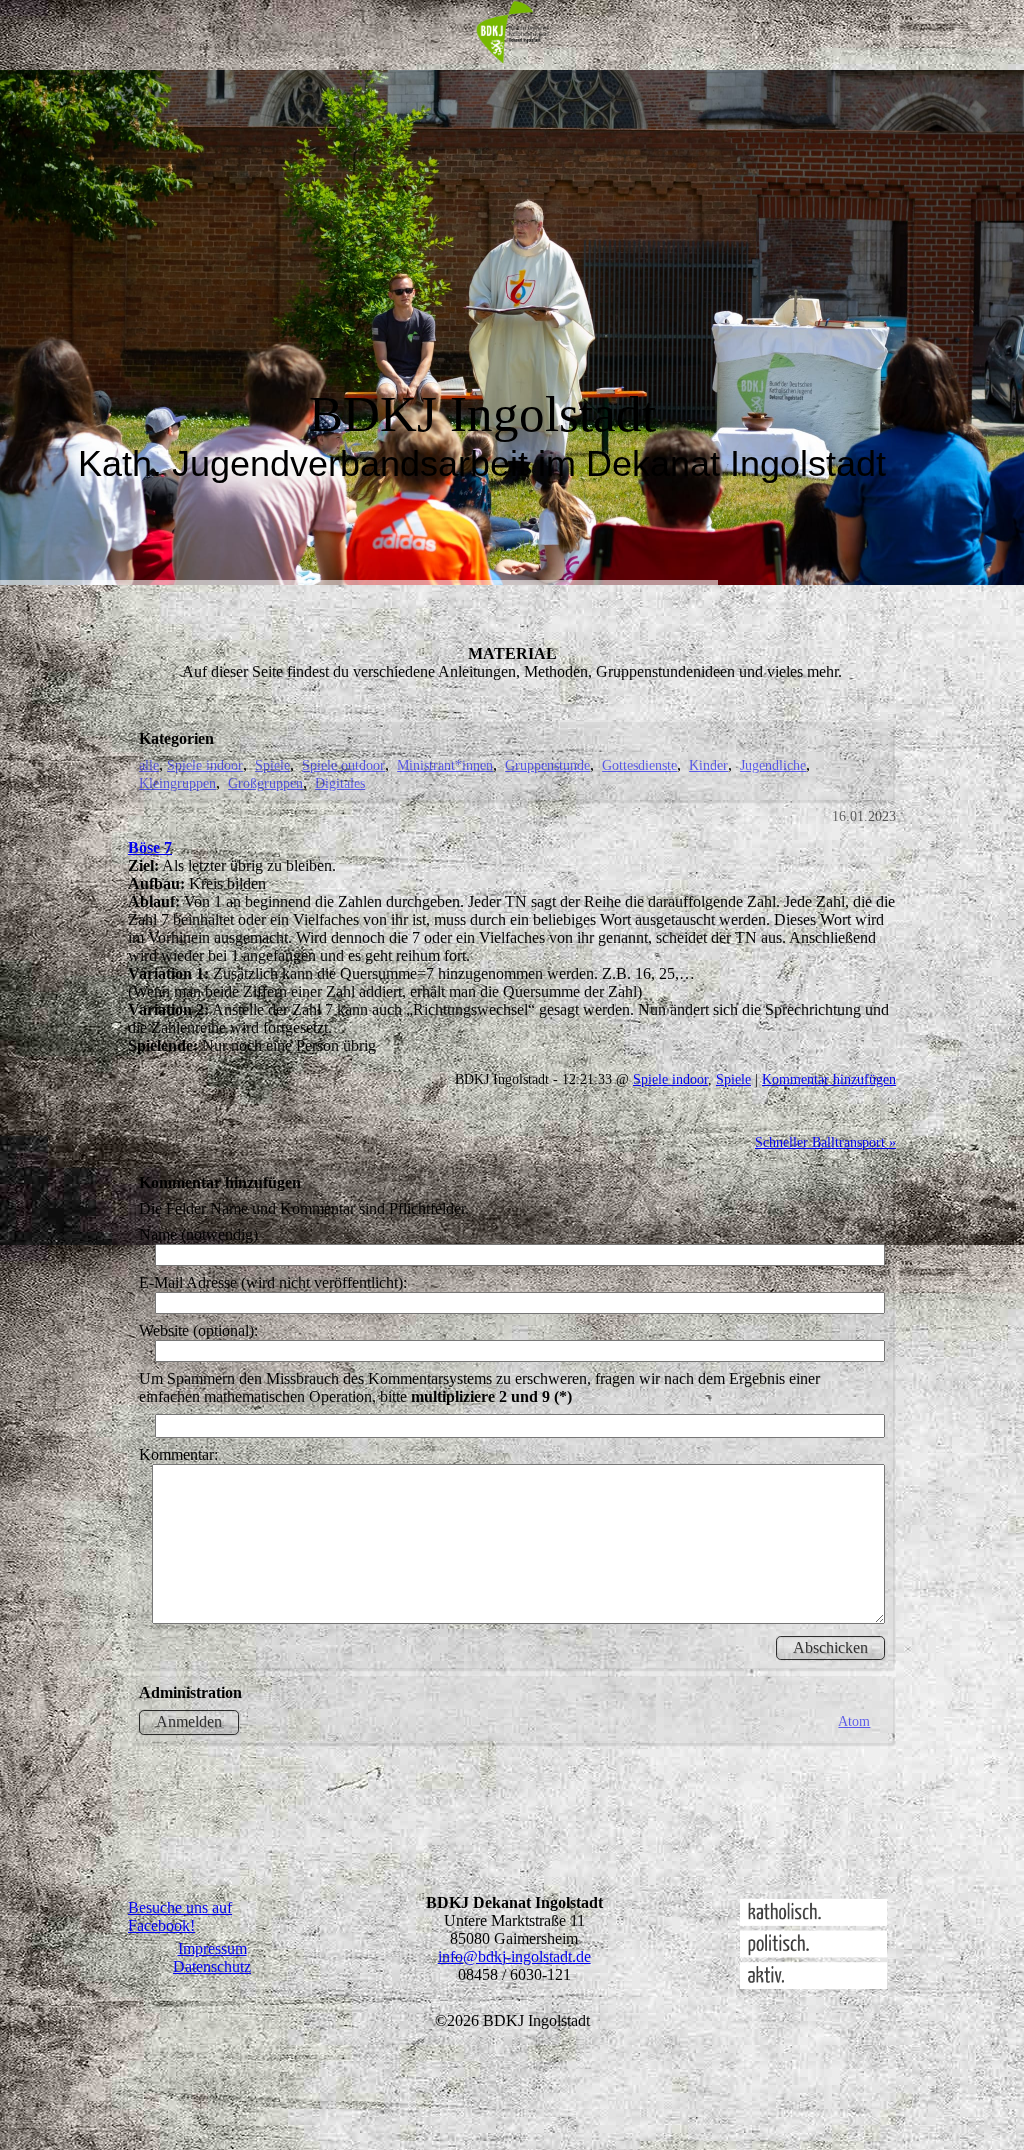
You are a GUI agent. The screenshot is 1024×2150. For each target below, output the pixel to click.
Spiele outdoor (343, 765)
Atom (854, 1721)
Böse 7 (150, 847)
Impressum (212, 1948)
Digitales (340, 783)
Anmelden (189, 1721)
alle (149, 765)
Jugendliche (773, 765)
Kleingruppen (177, 783)
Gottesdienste (639, 765)
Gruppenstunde (547, 765)
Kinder (708, 765)
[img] (512, 35)
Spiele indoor (205, 765)
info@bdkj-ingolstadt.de (514, 1956)
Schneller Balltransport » (825, 1142)
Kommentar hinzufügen (829, 1079)
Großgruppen (265, 783)
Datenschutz (212, 1966)
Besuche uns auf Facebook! (180, 1916)
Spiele (272, 765)
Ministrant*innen (445, 765)
